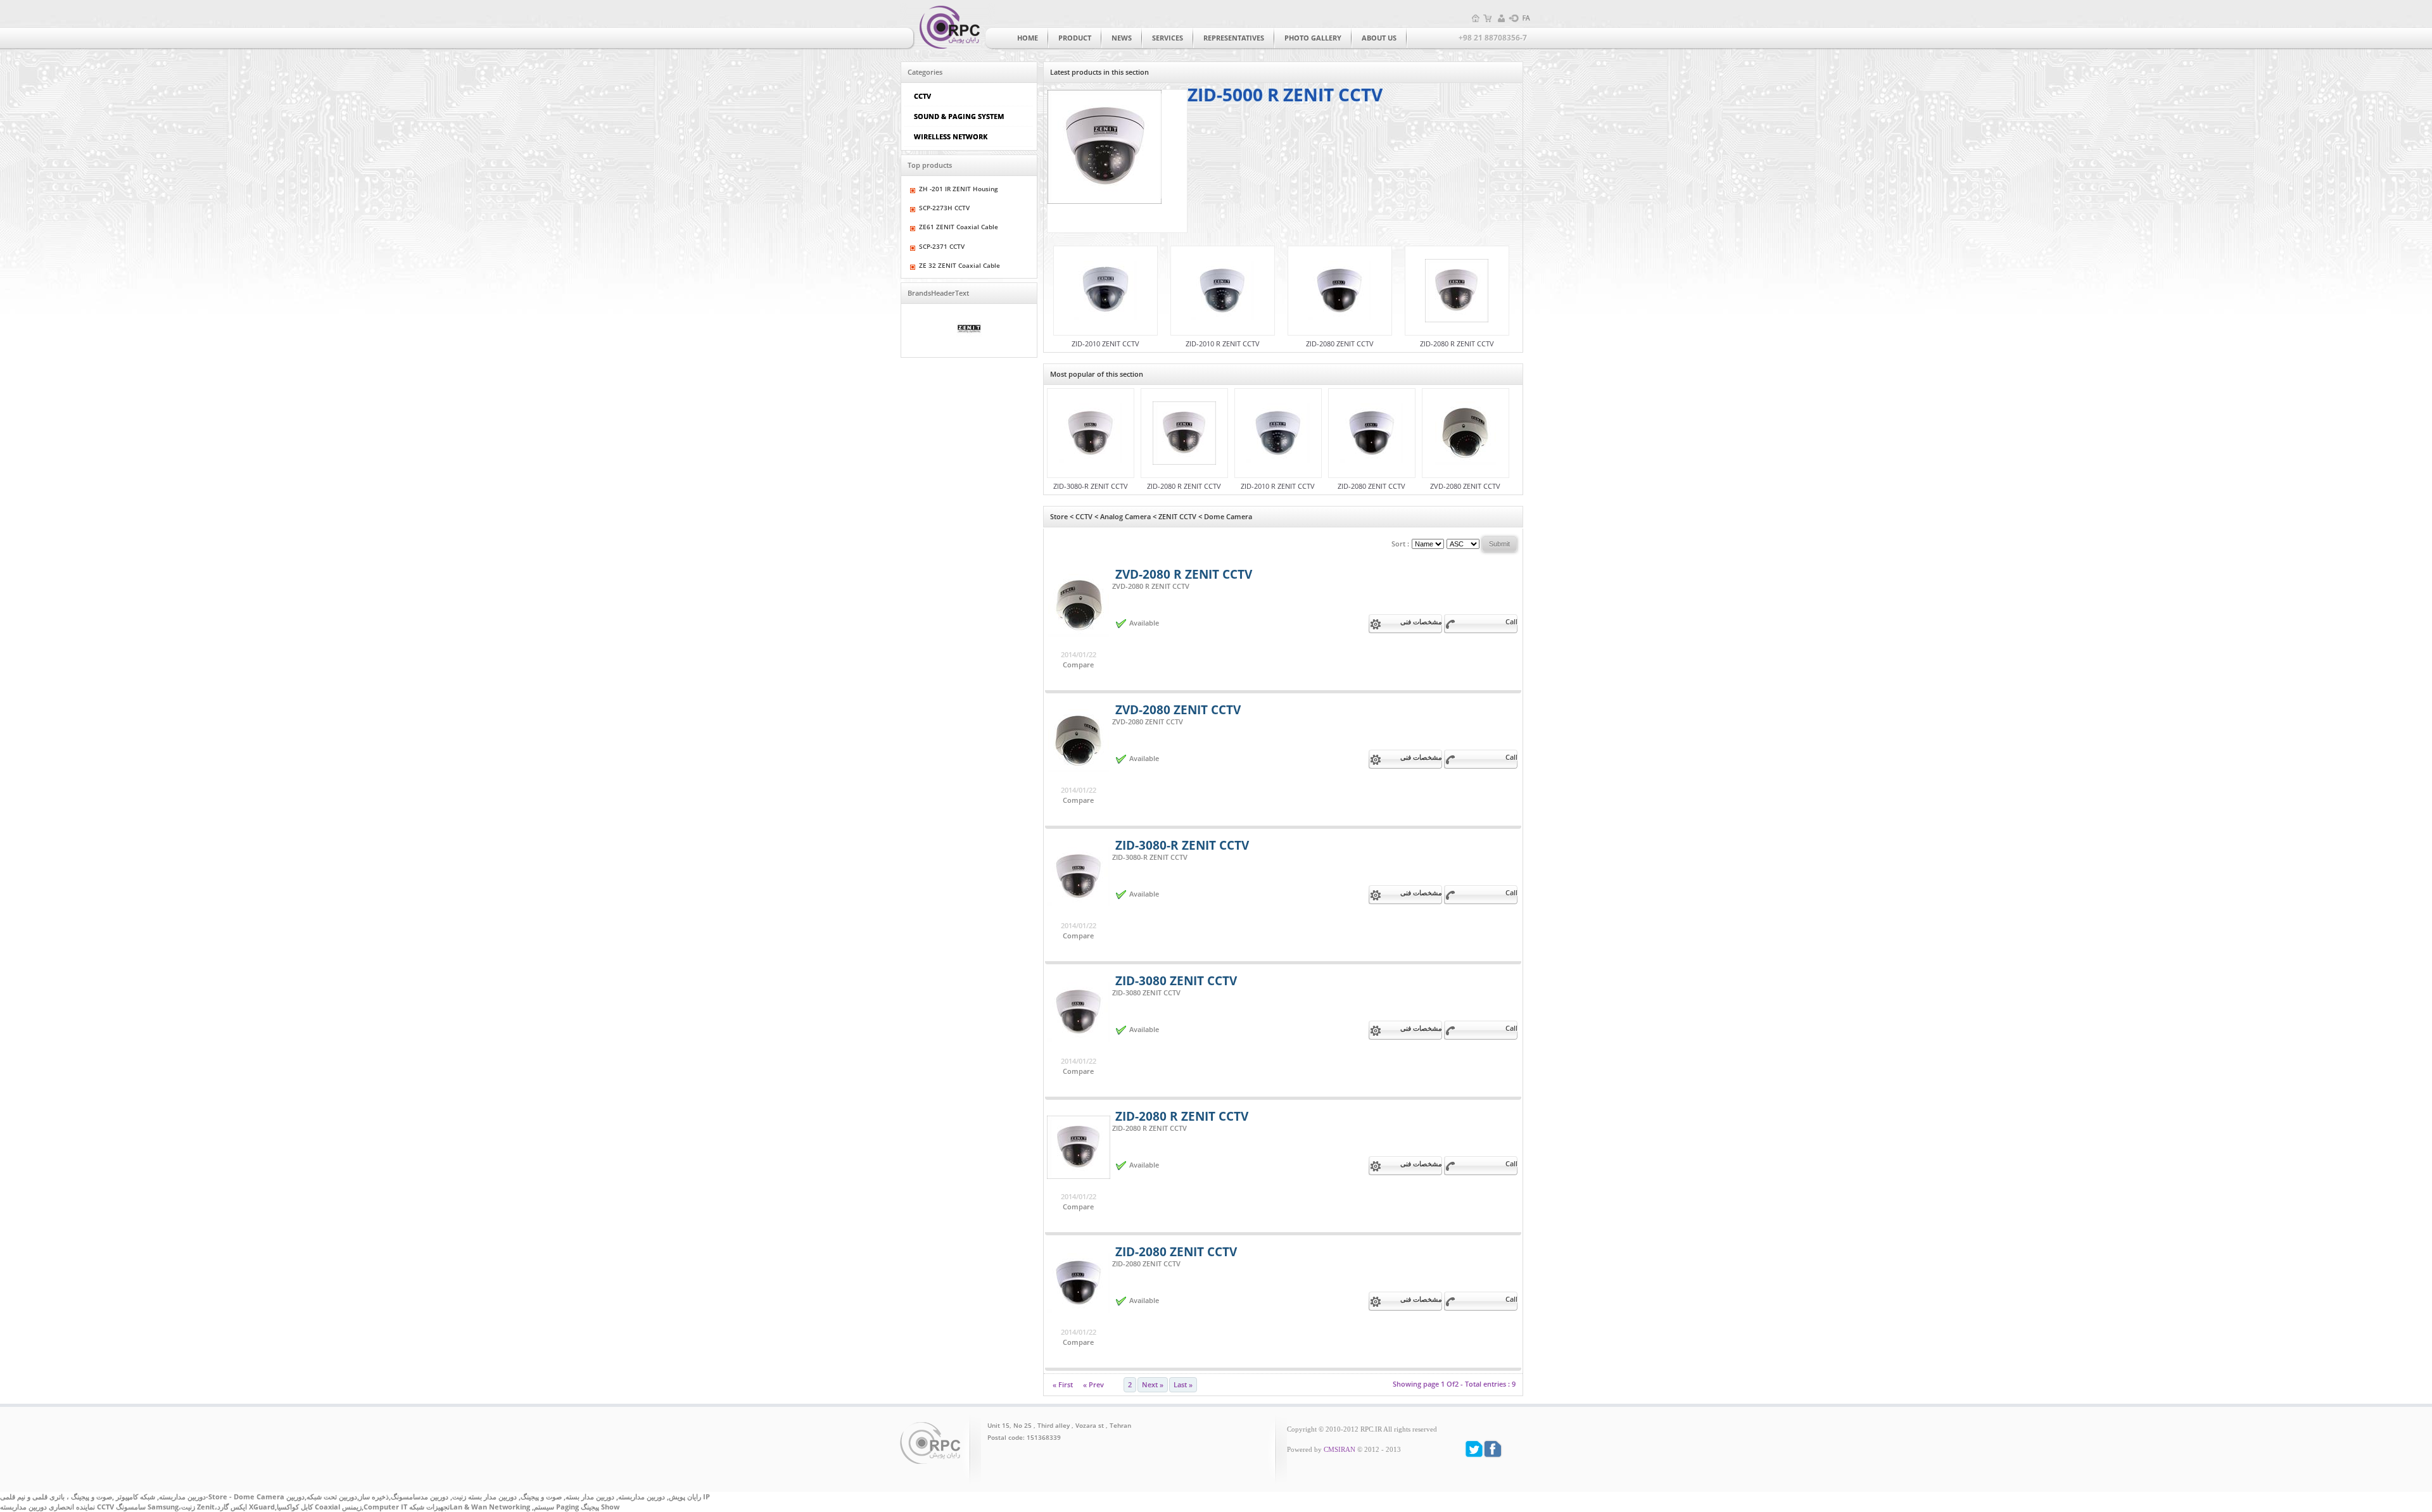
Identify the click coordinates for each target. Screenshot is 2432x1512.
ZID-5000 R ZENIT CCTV (1285, 94)
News (1122, 38)
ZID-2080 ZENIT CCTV (1340, 344)
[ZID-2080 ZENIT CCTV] (1340, 291)
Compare (1078, 665)
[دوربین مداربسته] (947, 26)
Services (1168, 38)
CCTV (922, 96)
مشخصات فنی (1421, 622)
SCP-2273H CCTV (944, 208)
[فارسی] (1526, 18)
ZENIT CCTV (1177, 517)
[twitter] (1474, 1449)
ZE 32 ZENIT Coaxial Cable (959, 266)
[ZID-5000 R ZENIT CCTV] (1117, 161)
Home (1028, 38)
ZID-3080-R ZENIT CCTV (1091, 486)
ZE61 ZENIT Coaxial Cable (959, 227)
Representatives (1234, 38)
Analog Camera (1125, 517)
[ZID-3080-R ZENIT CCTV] (1091, 433)
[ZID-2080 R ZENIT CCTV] (1457, 291)
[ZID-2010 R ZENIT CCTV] (1223, 291)
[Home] (1476, 18)
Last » (1183, 1385)
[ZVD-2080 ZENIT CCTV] (1466, 433)
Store (1059, 517)
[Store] (1488, 18)
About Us (1379, 38)
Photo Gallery (1313, 38)
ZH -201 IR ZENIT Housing (959, 189)
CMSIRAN (1339, 1450)
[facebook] (1493, 1449)
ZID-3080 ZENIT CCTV (1176, 980)
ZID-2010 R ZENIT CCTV (1223, 344)
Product (1075, 38)
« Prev (1093, 1385)
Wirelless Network (951, 136)
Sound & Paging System (959, 116)
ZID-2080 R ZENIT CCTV (1457, 344)
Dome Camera (1228, 517)
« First (1063, 1385)
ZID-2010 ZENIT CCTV (1105, 344)
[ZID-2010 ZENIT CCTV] (1105, 291)
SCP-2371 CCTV (942, 247)
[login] (1514, 18)
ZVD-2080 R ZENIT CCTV (1184, 574)
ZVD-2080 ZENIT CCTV (1465, 486)
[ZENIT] (969, 331)
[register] (1501, 18)
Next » (1153, 1385)
